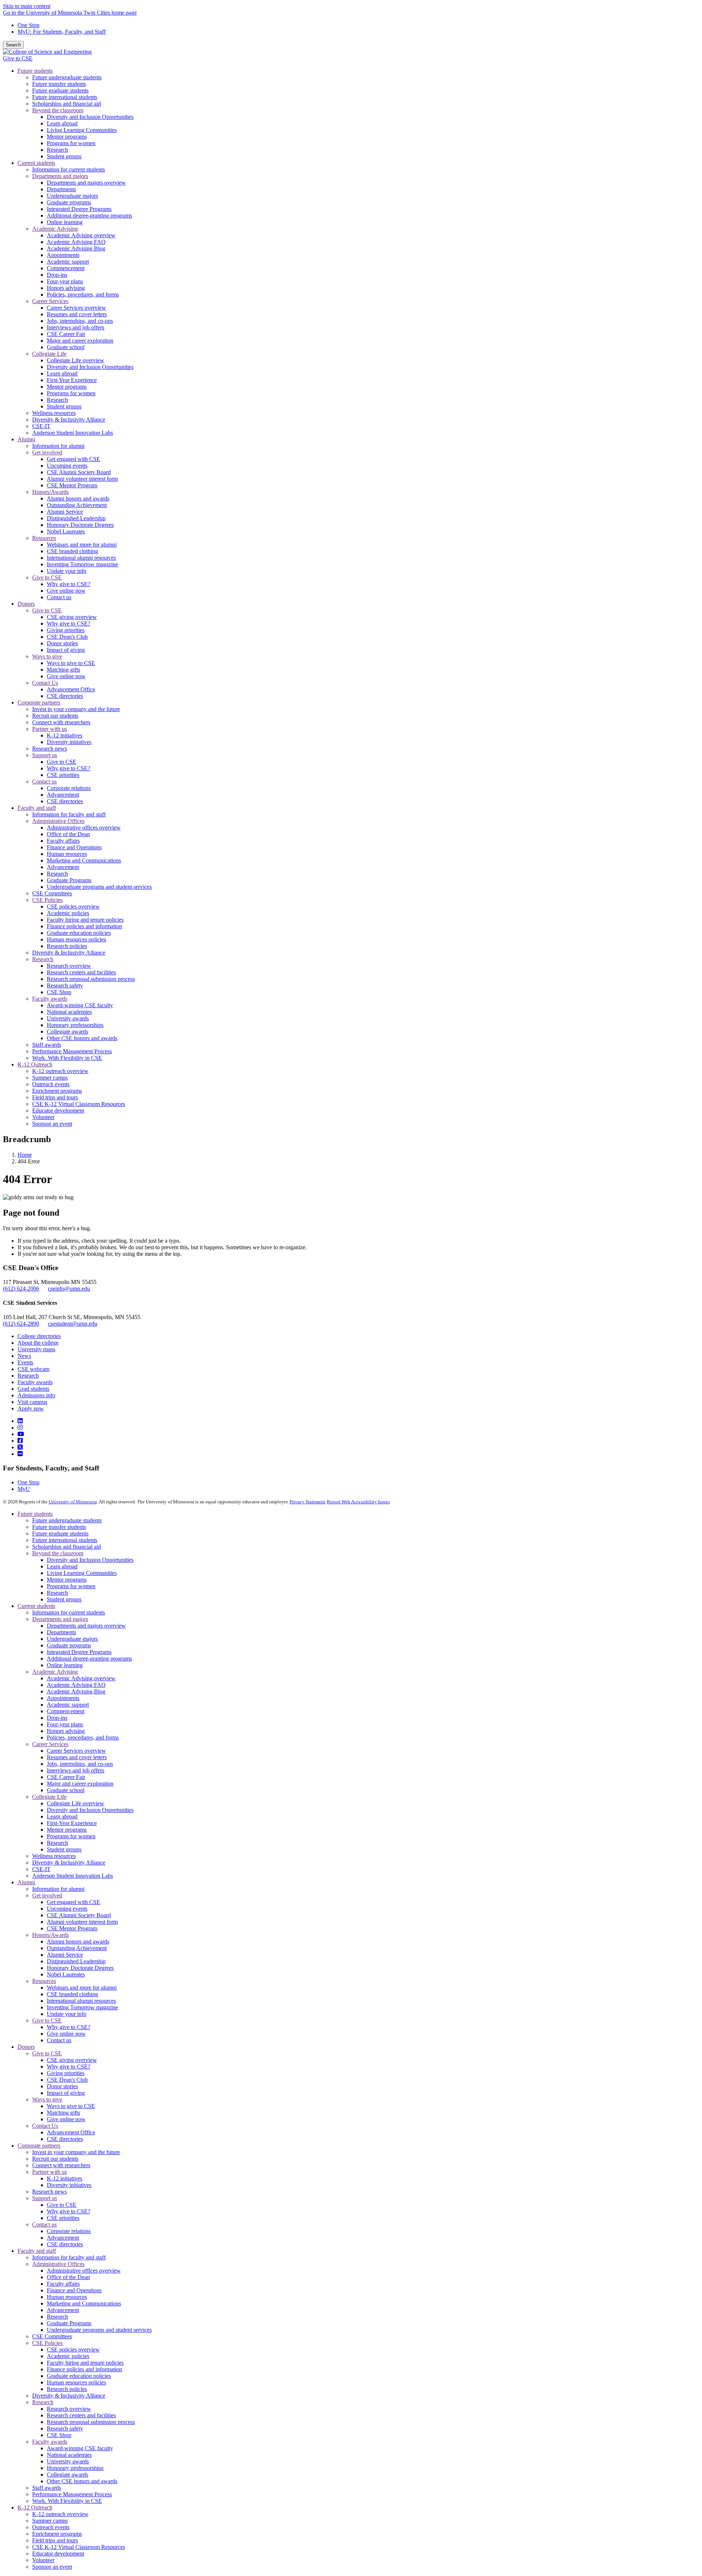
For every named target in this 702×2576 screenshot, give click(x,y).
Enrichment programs (57, 2534)
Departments (61, 1632)
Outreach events (51, 2527)
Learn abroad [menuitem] (62, 123)
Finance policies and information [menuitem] (84, 926)
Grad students (33, 1389)
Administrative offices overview (84, 2271)
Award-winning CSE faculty (80, 2448)
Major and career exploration (80, 1784)
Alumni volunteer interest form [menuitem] (82, 479)
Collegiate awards (67, 2475)
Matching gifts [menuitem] (63, 670)
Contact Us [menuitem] (45, 683)
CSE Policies (47, 2343)
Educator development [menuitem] (58, 1111)
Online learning (65, 1665)
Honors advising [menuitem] (66, 288)
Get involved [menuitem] (47, 452)
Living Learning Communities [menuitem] (82, 130)
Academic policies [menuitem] (68, 913)
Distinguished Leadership (76, 1961)
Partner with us (50, 2172)
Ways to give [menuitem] (47, 656)
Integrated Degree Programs (79, 1652)
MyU (24, 1489)
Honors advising (66, 1731)
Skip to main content (27, 6)
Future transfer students (59, 1527)
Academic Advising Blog (76, 1691)
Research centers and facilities (81, 2415)
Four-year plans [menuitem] (65, 281)
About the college (38, 1343)
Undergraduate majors (72, 1639)
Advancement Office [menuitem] (71, 689)
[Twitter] (20, 1447)
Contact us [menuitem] (59, 597)
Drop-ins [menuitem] (57, 275)
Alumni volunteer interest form (82, 1922)
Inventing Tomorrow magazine (82, 2007)
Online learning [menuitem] (65, 222)
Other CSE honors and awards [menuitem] (82, 1038)
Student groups (64, 1599)
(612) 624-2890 (21, 1324)
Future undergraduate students (67, 1520)
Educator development (58, 2554)
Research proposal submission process (91, 2422)
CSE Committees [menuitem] (52, 893)
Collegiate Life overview (76, 1803)
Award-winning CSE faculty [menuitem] (80, 1005)
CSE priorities (63, 2218)
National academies (69, 2455)
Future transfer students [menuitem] (59, 84)
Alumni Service (65, 1955)
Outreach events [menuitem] (51, 1084)
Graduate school (66, 1790)
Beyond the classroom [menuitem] (58, 110)
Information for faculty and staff (69, 2257)
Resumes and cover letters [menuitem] (77, 314)
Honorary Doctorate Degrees (80, 1968)
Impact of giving (66, 2093)
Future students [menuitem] (35, 71)
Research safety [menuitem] (65, 985)
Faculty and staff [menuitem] (37, 808)
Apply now (31, 1408)
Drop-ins (57, 1718)
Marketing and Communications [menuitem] (84, 860)
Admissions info (36, 1395)
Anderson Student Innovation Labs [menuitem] (73, 433)
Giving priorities (66, 2073)
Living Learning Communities (82, 1573)
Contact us (59, 2040)
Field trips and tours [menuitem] (55, 1097)
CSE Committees (52, 2336)
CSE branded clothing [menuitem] (72, 551)
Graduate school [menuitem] (66, 347)
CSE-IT (41, 1869)
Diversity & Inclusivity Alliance (69, 1863)
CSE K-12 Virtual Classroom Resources (79, 2547)
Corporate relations (69, 2231)
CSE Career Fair (66, 1777)
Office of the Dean (68, 2277)
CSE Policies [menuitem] (47, 900)
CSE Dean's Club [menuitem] (67, 637)
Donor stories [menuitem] (62, 643)
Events (25, 1362)
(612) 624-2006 (21, 1289)
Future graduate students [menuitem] (60, 90)
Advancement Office (71, 2132)
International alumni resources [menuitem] (81, 558)
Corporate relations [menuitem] (69, 788)
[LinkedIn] (20, 1421)
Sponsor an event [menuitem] (52, 1124)
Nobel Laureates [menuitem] (66, 531)
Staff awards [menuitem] (47, 1045)
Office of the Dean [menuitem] (68, 834)
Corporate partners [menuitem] (39, 702)
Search (13, 45)
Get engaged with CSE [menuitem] (73, 459)
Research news (50, 2192)
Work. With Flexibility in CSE (67, 2501)
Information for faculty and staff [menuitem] (69, 814)
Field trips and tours (55, 2540)
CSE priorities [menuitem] (63, 775)
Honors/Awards (50, 1935)
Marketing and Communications (84, 2303)
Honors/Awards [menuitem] (50, 492)
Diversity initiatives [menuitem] (69, 742)
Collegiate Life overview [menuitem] (76, 360)
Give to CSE (18, 58)
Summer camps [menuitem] (50, 1078)
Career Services (50, 1744)
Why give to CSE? (69, 2027)
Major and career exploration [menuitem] (80, 341)
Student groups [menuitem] (64, 156)
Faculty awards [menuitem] (50, 999)
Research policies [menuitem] (67, 946)
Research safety (65, 2428)
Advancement (63, 2238)
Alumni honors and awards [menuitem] (78, 498)
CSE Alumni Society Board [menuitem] (79, 472)
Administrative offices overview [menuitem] (84, 828)
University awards (68, 2461)
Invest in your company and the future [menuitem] (76, 709)
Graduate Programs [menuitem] (69, 880)
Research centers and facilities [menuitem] (81, 972)
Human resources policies (76, 2382)
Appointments (63, 1698)
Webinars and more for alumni (82, 1988)
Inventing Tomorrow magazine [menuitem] (82, 564)
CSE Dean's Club (67, 2080)
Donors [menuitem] (26, 604)
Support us (45, 2198)
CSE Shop (59, 2435)
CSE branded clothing (72, 1994)
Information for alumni (58, 1889)
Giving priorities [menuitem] (66, 630)
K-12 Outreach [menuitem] (35, 1064)
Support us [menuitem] (45, 755)
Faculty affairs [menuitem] (63, 841)
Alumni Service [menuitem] (65, 512)
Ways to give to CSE (71, 2106)
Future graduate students (60, 1533)
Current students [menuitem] (36, 163)
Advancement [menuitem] (63, 795)
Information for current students (69, 1612)
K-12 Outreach (35, 2507)
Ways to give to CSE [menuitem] (71, 663)
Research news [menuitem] (50, 749)
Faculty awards (35, 1382)
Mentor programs (67, 1580)
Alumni (26, 1882)
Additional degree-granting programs (89, 1659)
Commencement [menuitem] (66, 268)
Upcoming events (67, 1909)
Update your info (67, 2014)
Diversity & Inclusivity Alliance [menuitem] (69, 420)
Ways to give (47, 2099)
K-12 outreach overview (60, 2514)
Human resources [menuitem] (67, 854)
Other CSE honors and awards (82, 2481)
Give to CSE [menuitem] (47, 577)
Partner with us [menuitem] (50, 729)
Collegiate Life (49, 1797)
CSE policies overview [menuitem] (73, 906)
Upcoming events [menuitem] (67, 466)
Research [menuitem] (57, 150)
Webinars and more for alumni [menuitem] (82, 545)
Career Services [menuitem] (50, 301)
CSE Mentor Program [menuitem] (72, 485)
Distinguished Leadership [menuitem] (76, 518)
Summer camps (50, 2521)
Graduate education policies (79, 2376)
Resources (44, 1981)
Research (28, 1376)
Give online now (66, 2034)
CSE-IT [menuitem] (41, 426)
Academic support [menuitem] (68, 262)
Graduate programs (69, 1645)
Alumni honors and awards (78, 1942)
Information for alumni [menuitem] (58, 446)
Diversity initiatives (69, 2185)
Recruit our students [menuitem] (55, 716)
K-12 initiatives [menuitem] (65, 735)
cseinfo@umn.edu (69, 1289)
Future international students (65, 1540)
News (24, 1356)
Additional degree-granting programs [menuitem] (89, 216)
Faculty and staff (37, 2251)
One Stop (29, 25)
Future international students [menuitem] (65, 97)
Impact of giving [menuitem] (66, 650)
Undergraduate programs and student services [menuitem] (99, 887)
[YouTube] (21, 1434)
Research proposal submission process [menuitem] (91, 979)
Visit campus (32, 1402)
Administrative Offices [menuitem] (58, 821)
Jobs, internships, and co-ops (80, 1764)
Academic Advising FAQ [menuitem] (76, 242)
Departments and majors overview (86, 1626)
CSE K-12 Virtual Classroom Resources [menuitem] (79, 1104)
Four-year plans (65, 1724)
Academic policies (68, 2356)
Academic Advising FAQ (76, 1685)
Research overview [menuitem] (69, 966)
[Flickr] (20, 1454)
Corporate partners (39, 2146)
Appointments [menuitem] (63, 255)
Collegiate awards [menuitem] (67, 1032)
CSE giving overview (72, 2060)
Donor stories (62, 2086)
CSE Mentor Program (72, 1928)
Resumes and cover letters (77, 1757)
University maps (36, 1349)
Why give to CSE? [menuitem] (69, 584)
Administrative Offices (58, 2264)
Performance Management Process (72, 2494)
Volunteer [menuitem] (43, 1117)
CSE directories (65, 2139)
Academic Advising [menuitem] (55, 229)
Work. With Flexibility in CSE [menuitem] (67, 1058)
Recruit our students (55, 2159)
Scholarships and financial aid (67, 1547)
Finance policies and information (84, 2369)
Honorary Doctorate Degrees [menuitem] (80, 525)
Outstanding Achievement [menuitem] (77, 505)
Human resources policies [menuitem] (76, 939)
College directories (39, 1336)
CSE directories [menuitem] (65, 696)
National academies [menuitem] (69, 1012)
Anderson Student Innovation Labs (73, 1876)
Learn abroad (62, 1566)
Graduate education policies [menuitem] (79, 933)
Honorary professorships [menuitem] (75, 1025)
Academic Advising (55, 1672)
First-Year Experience (72, 1823)
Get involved (47, 1895)
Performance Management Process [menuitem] (72, 1051)
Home (25, 1155)
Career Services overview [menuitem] (76, 308)
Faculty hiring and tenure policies (85, 2363)
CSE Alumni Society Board (79, 1915)
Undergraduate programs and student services (99, 2330)
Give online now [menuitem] (66, 591)
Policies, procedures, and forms (83, 1738)
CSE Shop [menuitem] (59, 992)
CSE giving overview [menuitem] (72, 617)
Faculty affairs (63, 2284)
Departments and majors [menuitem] (60, 176)
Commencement (66, 1711)
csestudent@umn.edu (73, 1324)
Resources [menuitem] (44, 538)
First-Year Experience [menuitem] (72, 380)
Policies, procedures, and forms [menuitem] (83, 294)
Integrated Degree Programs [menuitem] (79, 209)
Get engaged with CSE (73, 1902)
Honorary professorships (75, 2468)
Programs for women (71, 1586)
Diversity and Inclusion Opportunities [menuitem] (90, 117)
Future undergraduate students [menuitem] (67, 77)
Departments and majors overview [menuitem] (86, 183)
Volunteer (43, 2560)
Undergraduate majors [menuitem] (72, 196)
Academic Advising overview (81, 1678)
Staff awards (47, 2488)
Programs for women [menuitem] (71, 143)
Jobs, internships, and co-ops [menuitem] (80, 321)
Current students (36, 1606)
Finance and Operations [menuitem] (74, 847)
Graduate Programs (69, 2323)
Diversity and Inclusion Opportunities (90, 1560)
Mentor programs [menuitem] (67, 137)
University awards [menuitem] (68, 1018)
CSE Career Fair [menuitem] (66, 334)
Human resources (67, 2297)
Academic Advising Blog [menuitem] (76, 248)
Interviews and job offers (76, 1770)
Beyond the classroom (58, 1553)
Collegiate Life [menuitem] (49, 354)
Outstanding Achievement (77, 1948)
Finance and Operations (74, 2290)
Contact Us (45, 2126)
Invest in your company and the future (76, 2152)
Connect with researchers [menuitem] (61, 722)
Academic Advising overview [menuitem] (81, 235)
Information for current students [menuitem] (69, 169)
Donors (26, 2047)
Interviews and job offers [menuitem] (76, 327)
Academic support (68, 1705)
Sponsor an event (52, 2567)
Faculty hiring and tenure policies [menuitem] (85, 920)
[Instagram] (20, 1427)
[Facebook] (20, 1441)
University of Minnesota (73, 1502)
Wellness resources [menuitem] (54, 413)
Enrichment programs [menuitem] (57, 1091)
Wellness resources (54, 1856)
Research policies (67, 2389)
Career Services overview (76, 1751)
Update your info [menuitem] (67, 571)
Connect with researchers (61, 2165)
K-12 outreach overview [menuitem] (60, 1071)
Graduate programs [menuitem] (69, 202)
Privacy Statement (307, 1502)
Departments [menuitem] (61, 189)
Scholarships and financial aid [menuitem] (67, 104)
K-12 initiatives (65, 2178)
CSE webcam (33, 1369)
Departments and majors (60, 1619)
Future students (35, 1514)
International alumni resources (81, 2001)
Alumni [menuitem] (26, 439)
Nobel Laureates (66, 1974)
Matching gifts (63, 2113)
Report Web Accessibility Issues (358, 1502)
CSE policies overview (73, 2350)
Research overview (69, 2409)
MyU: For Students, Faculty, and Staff (62, 32)
